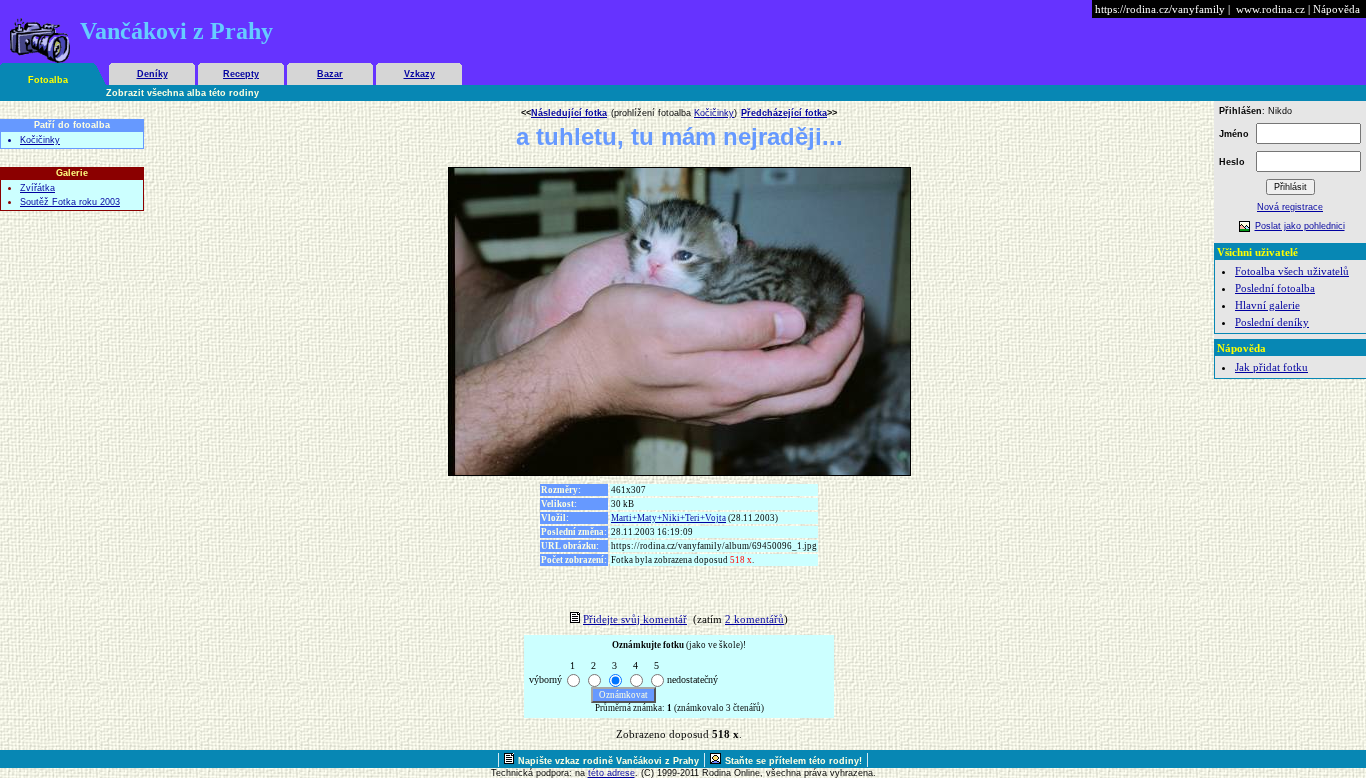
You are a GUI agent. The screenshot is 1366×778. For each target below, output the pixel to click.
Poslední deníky (1272, 322)
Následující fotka (569, 113)
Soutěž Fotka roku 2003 (70, 202)
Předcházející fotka (784, 113)
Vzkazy (419, 74)
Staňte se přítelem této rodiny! (793, 761)
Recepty (241, 74)
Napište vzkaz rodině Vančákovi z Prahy (608, 761)
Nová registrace (1290, 207)
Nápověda (1336, 9)
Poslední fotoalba (1275, 288)
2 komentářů (754, 619)
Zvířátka (37, 188)
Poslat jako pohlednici (1300, 226)
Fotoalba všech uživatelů (1292, 271)
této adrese (611, 773)
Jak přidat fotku (1271, 367)
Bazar (330, 74)
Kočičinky (40, 140)
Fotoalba (48, 80)
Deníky (152, 74)
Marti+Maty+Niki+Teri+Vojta (668, 518)
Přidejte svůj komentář (635, 619)
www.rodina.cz (1270, 9)
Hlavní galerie (1267, 305)
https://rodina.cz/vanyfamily (1160, 9)
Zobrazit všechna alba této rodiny (182, 93)
